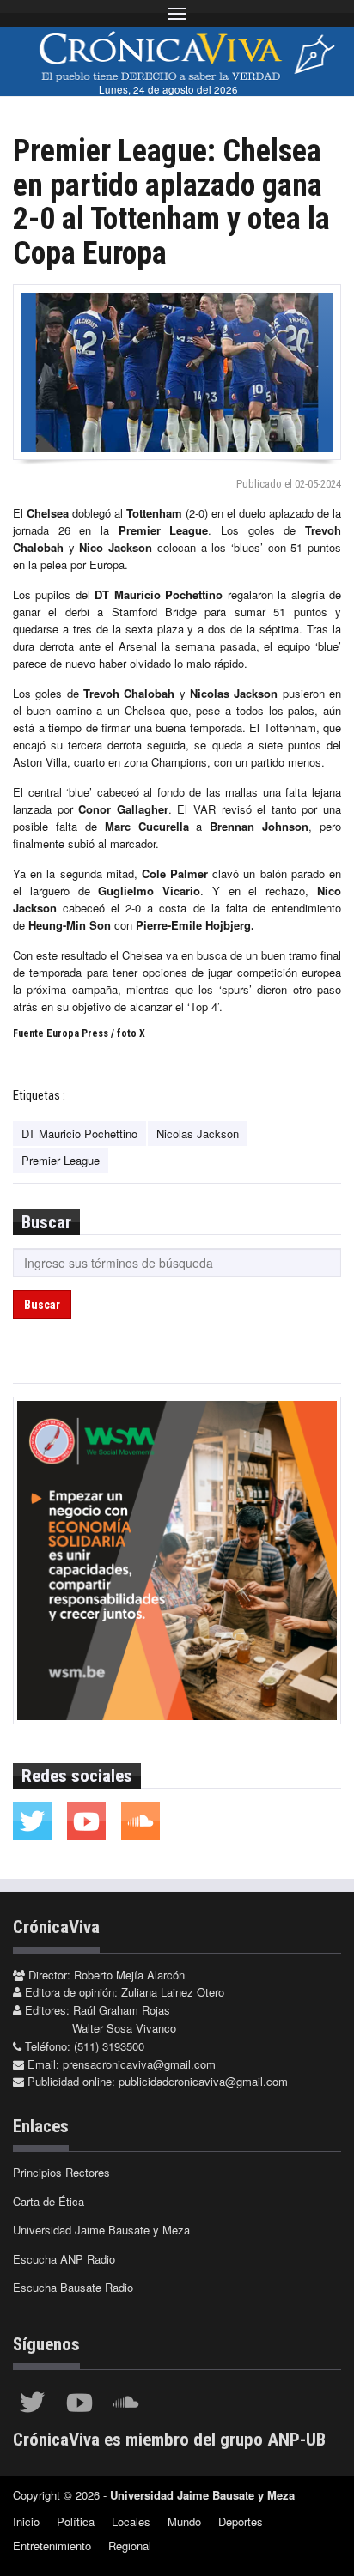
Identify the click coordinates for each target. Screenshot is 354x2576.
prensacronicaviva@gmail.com (139, 2064)
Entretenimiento (52, 2546)
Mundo (184, 2521)
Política (76, 2521)
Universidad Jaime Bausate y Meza (101, 2230)
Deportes (241, 2521)
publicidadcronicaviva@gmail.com (203, 2081)
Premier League (61, 1160)
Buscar (42, 1305)
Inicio (26, 2521)
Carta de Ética (49, 2201)
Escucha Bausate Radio (73, 2287)
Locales (131, 2521)
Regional (130, 2546)
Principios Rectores (61, 2172)
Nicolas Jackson (198, 1133)
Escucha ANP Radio (64, 2259)
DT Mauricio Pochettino (79, 1133)
